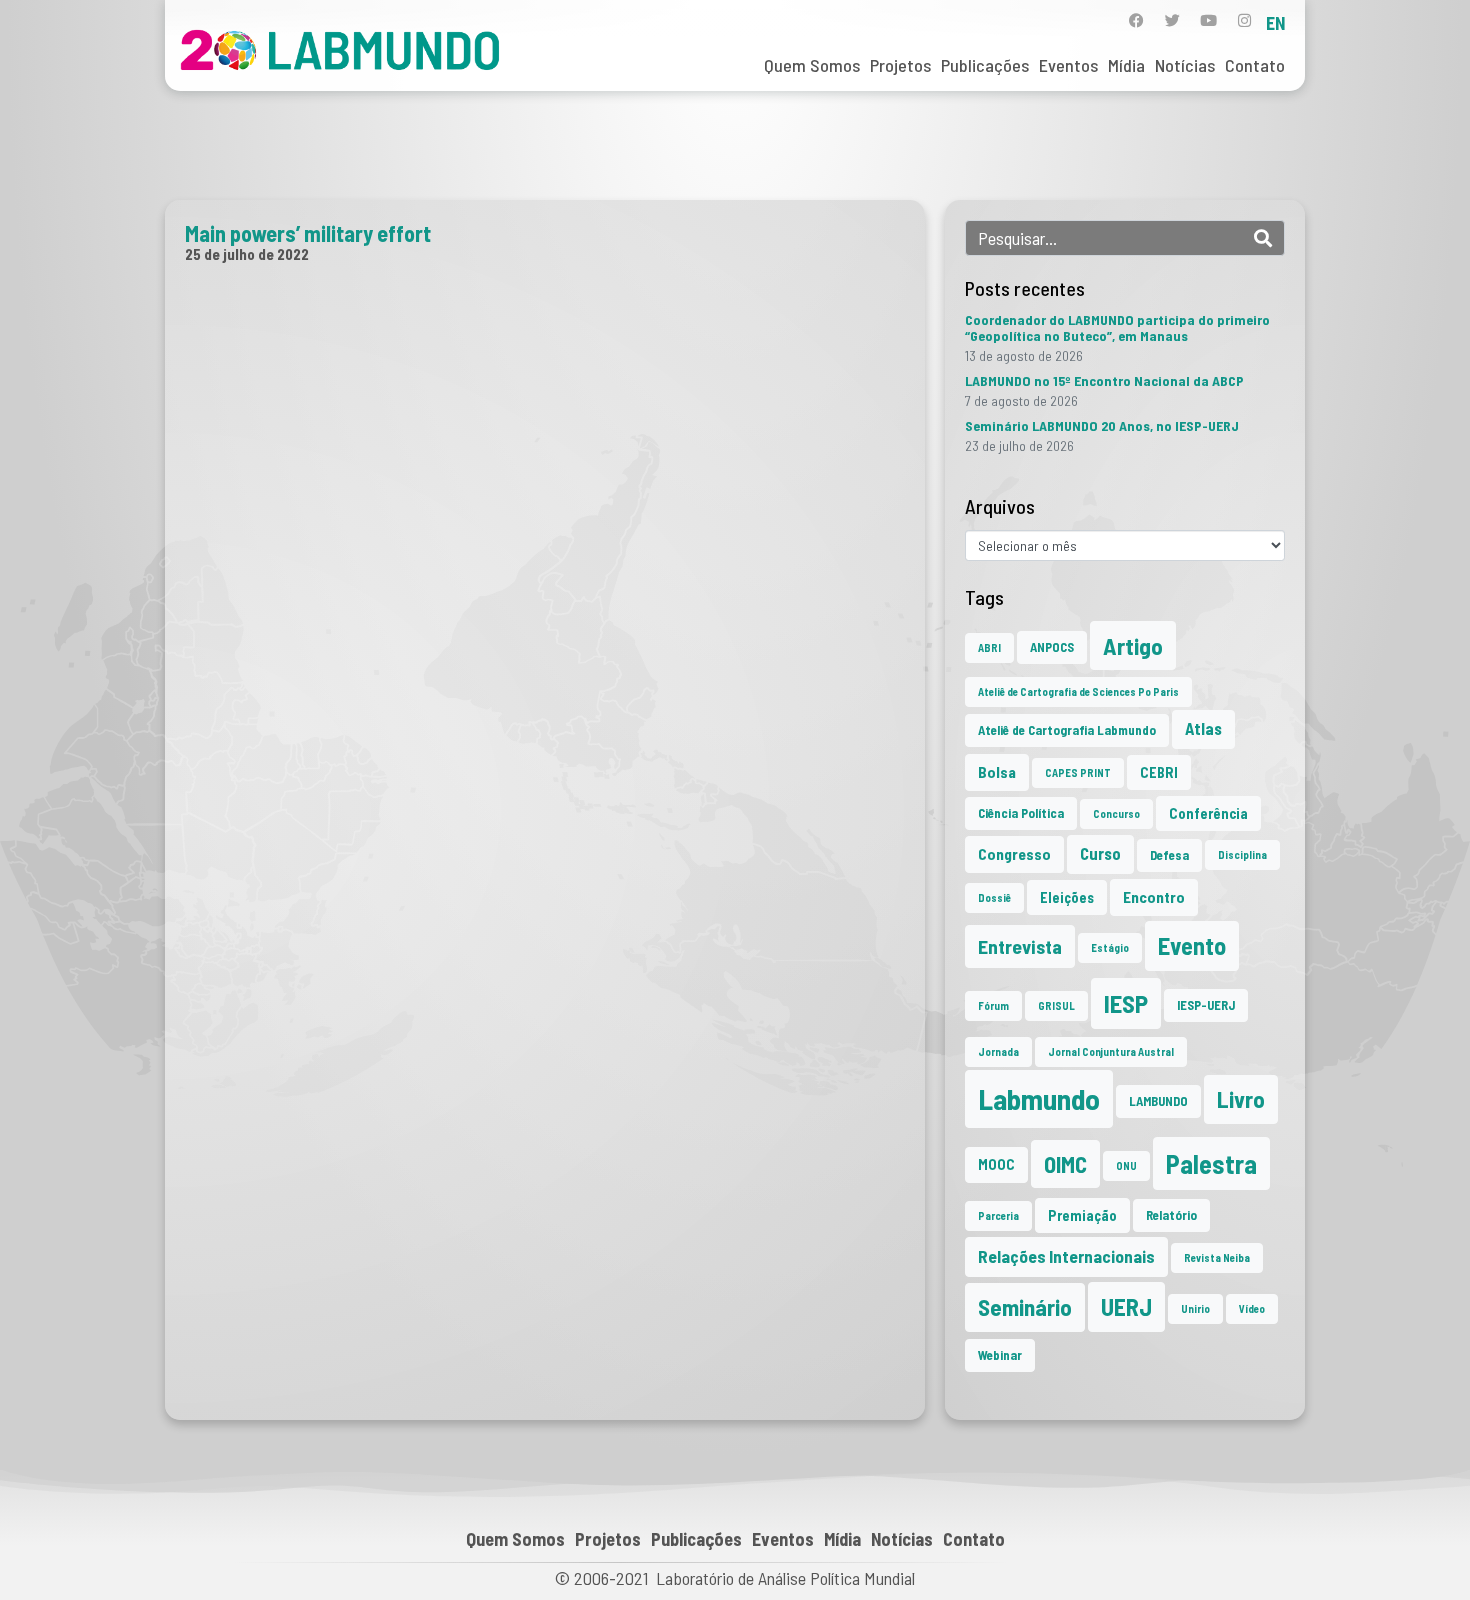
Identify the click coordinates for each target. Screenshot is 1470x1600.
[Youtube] (1208, 20)
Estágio (1110, 947)
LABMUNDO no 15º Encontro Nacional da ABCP (1104, 380)
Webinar (1000, 1355)
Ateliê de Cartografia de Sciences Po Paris (1078, 691)
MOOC (996, 1164)
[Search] (1263, 238)
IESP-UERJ (1206, 1005)
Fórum (993, 1005)
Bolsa (997, 772)
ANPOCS (1052, 647)
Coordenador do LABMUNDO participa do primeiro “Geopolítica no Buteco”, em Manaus (1117, 327)
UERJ (1126, 1306)
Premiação (1082, 1215)
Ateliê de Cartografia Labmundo (1067, 730)
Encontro (1154, 897)
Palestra (1211, 1163)
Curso (1100, 853)
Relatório (1171, 1215)
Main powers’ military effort (308, 233)
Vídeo (1252, 1308)
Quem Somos (812, 65)
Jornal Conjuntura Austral (1111, 1051)
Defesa (1169, 855)
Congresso (1014, 854)
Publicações (985, 65)
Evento (1192, 945)
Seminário (1025, 1307)
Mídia (1126, 65)
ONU (1126, 1165)
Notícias (1185, 65)
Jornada (998, 1051)
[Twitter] (1172, 20)
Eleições (1067, 897)
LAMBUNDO (1158, 1101)
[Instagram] (1244, 20)
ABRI (989, 647)
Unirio (1195, 1308)
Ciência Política (1021, 813)
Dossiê (994, 897)
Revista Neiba (1217, 1257)
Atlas (1203, 728)
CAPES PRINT (1078, 772)
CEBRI (1159, 772)
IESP (1126, 1003)
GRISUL (1056, 1005)
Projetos (900, 65)
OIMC (1065, 1164)
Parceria (998, 1215)
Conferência (1208, 813)
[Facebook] (1136, 20)
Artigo (1133, 645)
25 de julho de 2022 (247, 254)
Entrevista (1020, 946)
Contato (1255, 65)
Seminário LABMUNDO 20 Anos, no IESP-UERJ (1102, 425)
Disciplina (1242, 854)
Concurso (1116, 813)
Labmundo (1039, 1098)
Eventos (1068, 65)
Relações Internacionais (1066, 1256)
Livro (1241, 1099)
